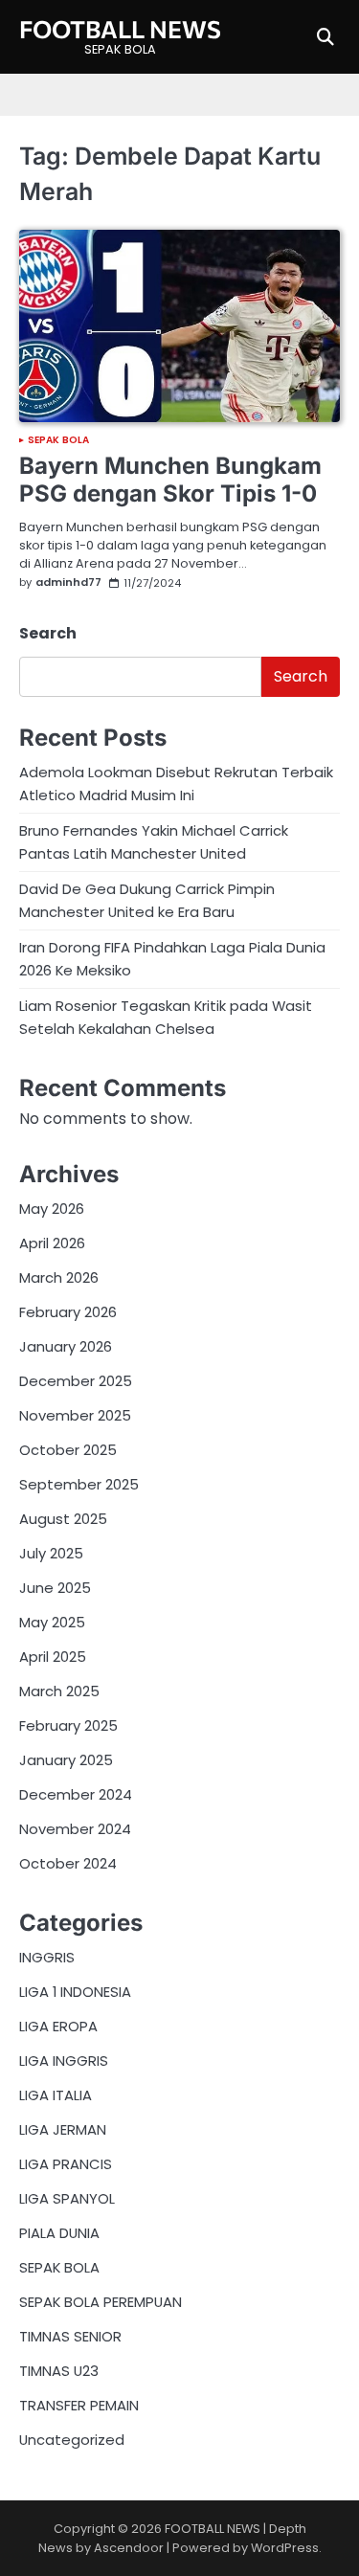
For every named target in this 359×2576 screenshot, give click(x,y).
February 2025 (68, 1725)
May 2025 (52, 1622)
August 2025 (63, 1519)
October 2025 (68, 1450)
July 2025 (51, 1553)
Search (48, 633)
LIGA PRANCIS (66, 2164)
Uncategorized (72, 2440)
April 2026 (52, 1243)
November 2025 (75, 1415)
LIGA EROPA (58, 2026)
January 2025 (66, 1760)
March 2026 (59, 1277)
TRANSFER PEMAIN (79, 2405)
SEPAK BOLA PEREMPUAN (101, 2302)
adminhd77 (68, 582)
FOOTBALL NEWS (120, 29)
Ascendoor (129, 2548)
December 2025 (76, 1381)
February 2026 (68, 1312)
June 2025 (55, 1588)
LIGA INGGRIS (64, 2061)
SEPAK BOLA (58, 440)
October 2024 (68, 1863)
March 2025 (59, 1691)
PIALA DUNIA (59, 2233)
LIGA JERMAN (63, 2129)
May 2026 (52, 1209)
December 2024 (76, 1794)
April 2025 (53, 1657)
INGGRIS (47, 1957)
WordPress (285, 2548)
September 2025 (79, 1484)
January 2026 (66, 1346)
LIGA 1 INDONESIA (75, 1992)
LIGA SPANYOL (67, 2198)
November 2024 (75, 1829)
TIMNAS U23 (59, 2371)
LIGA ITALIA (56, 2095)
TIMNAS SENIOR (70, 2336)
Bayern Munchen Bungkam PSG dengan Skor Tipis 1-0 (170, 480)
